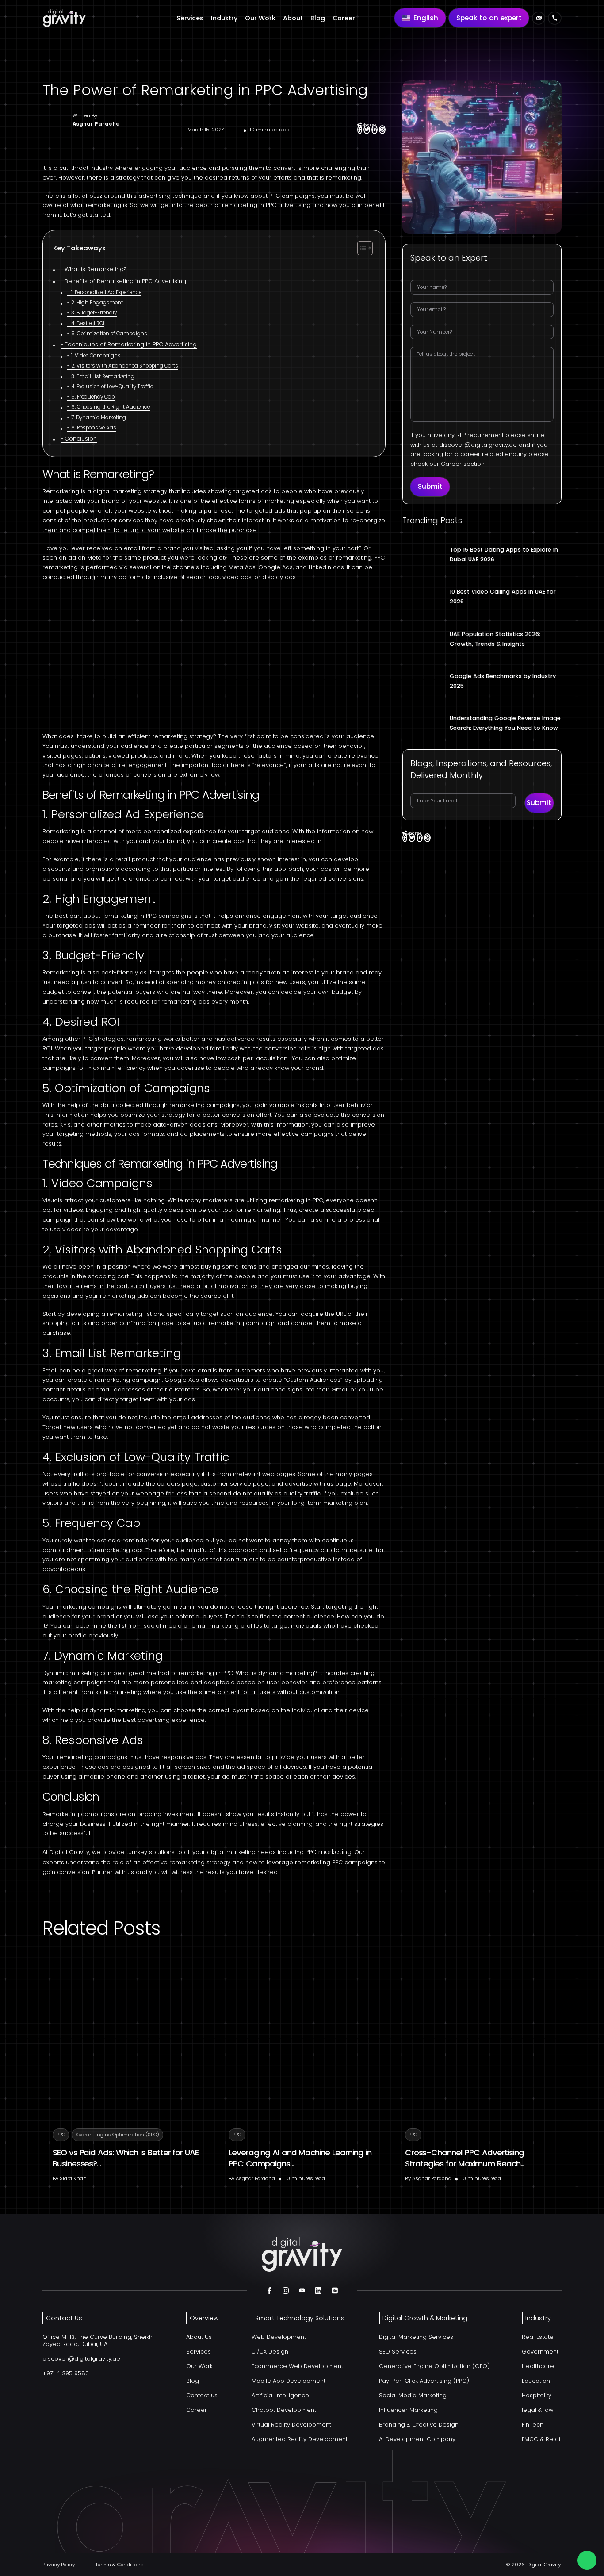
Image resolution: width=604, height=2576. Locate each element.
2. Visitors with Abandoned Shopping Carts (124, 366)
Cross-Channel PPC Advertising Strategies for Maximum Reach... (465, 2158)
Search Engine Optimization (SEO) (117, 2135)
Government (540, 2352)
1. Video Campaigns (96, 356)
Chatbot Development (284, 2410)
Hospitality (537, 2395)
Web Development (279, 2337)
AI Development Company (417, 2439)
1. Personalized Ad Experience (106, 293)
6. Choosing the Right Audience (110, 407)
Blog (318, 18)
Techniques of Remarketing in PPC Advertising (131, 345)
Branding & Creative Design (419, 2425)
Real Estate (538, 2337)
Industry (224, 18)
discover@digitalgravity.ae (478, 445)
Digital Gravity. (544, 2564)
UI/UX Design (270, 2352)
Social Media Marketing (413, 2395)
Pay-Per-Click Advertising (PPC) (424, 2381)
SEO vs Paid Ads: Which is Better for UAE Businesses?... (126, 2158)
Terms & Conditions (120, 2564)
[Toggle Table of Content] (365, 248)
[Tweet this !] (367, 130)
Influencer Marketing (408, 2410)
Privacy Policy (59, 2564)
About (293, 18)
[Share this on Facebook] (360, 130)
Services (190, 18)
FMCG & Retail (542, 2439)
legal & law (537, 2410)
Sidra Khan (73, 2178)
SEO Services (398, 2352)
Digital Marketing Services (416, 2337)
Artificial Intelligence (280, 2395)
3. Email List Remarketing (103, 377)
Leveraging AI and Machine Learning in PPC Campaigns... (300, 2158)
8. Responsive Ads (94, 428)
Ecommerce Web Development (297, 2366)
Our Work (260, 18)
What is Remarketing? (96, 270)
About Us (199, 2337)
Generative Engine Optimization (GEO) (434, 2366)
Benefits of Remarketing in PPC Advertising (125, 282)
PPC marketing (329, 1852)
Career (344, 18)
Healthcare (538, 2366)
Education (536, 2381)
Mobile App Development (289, 2381)
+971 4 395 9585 (66, 2373)
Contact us (202, 2395)
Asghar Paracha (96, 124)
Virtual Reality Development (291, 2425)
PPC (61, 2135)
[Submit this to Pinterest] (382, 130)
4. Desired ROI (88, 324)
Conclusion (81, 439)
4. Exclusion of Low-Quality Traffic (112, 387)
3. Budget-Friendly (94, 313)
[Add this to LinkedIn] (375, 130)
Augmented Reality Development (300, 2439)
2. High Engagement (97, 303)
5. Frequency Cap (93, 397)
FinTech (533, 2425)
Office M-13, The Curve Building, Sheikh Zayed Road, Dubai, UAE (97, 2340)
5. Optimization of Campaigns (109, 334)
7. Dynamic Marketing (98, 418)
